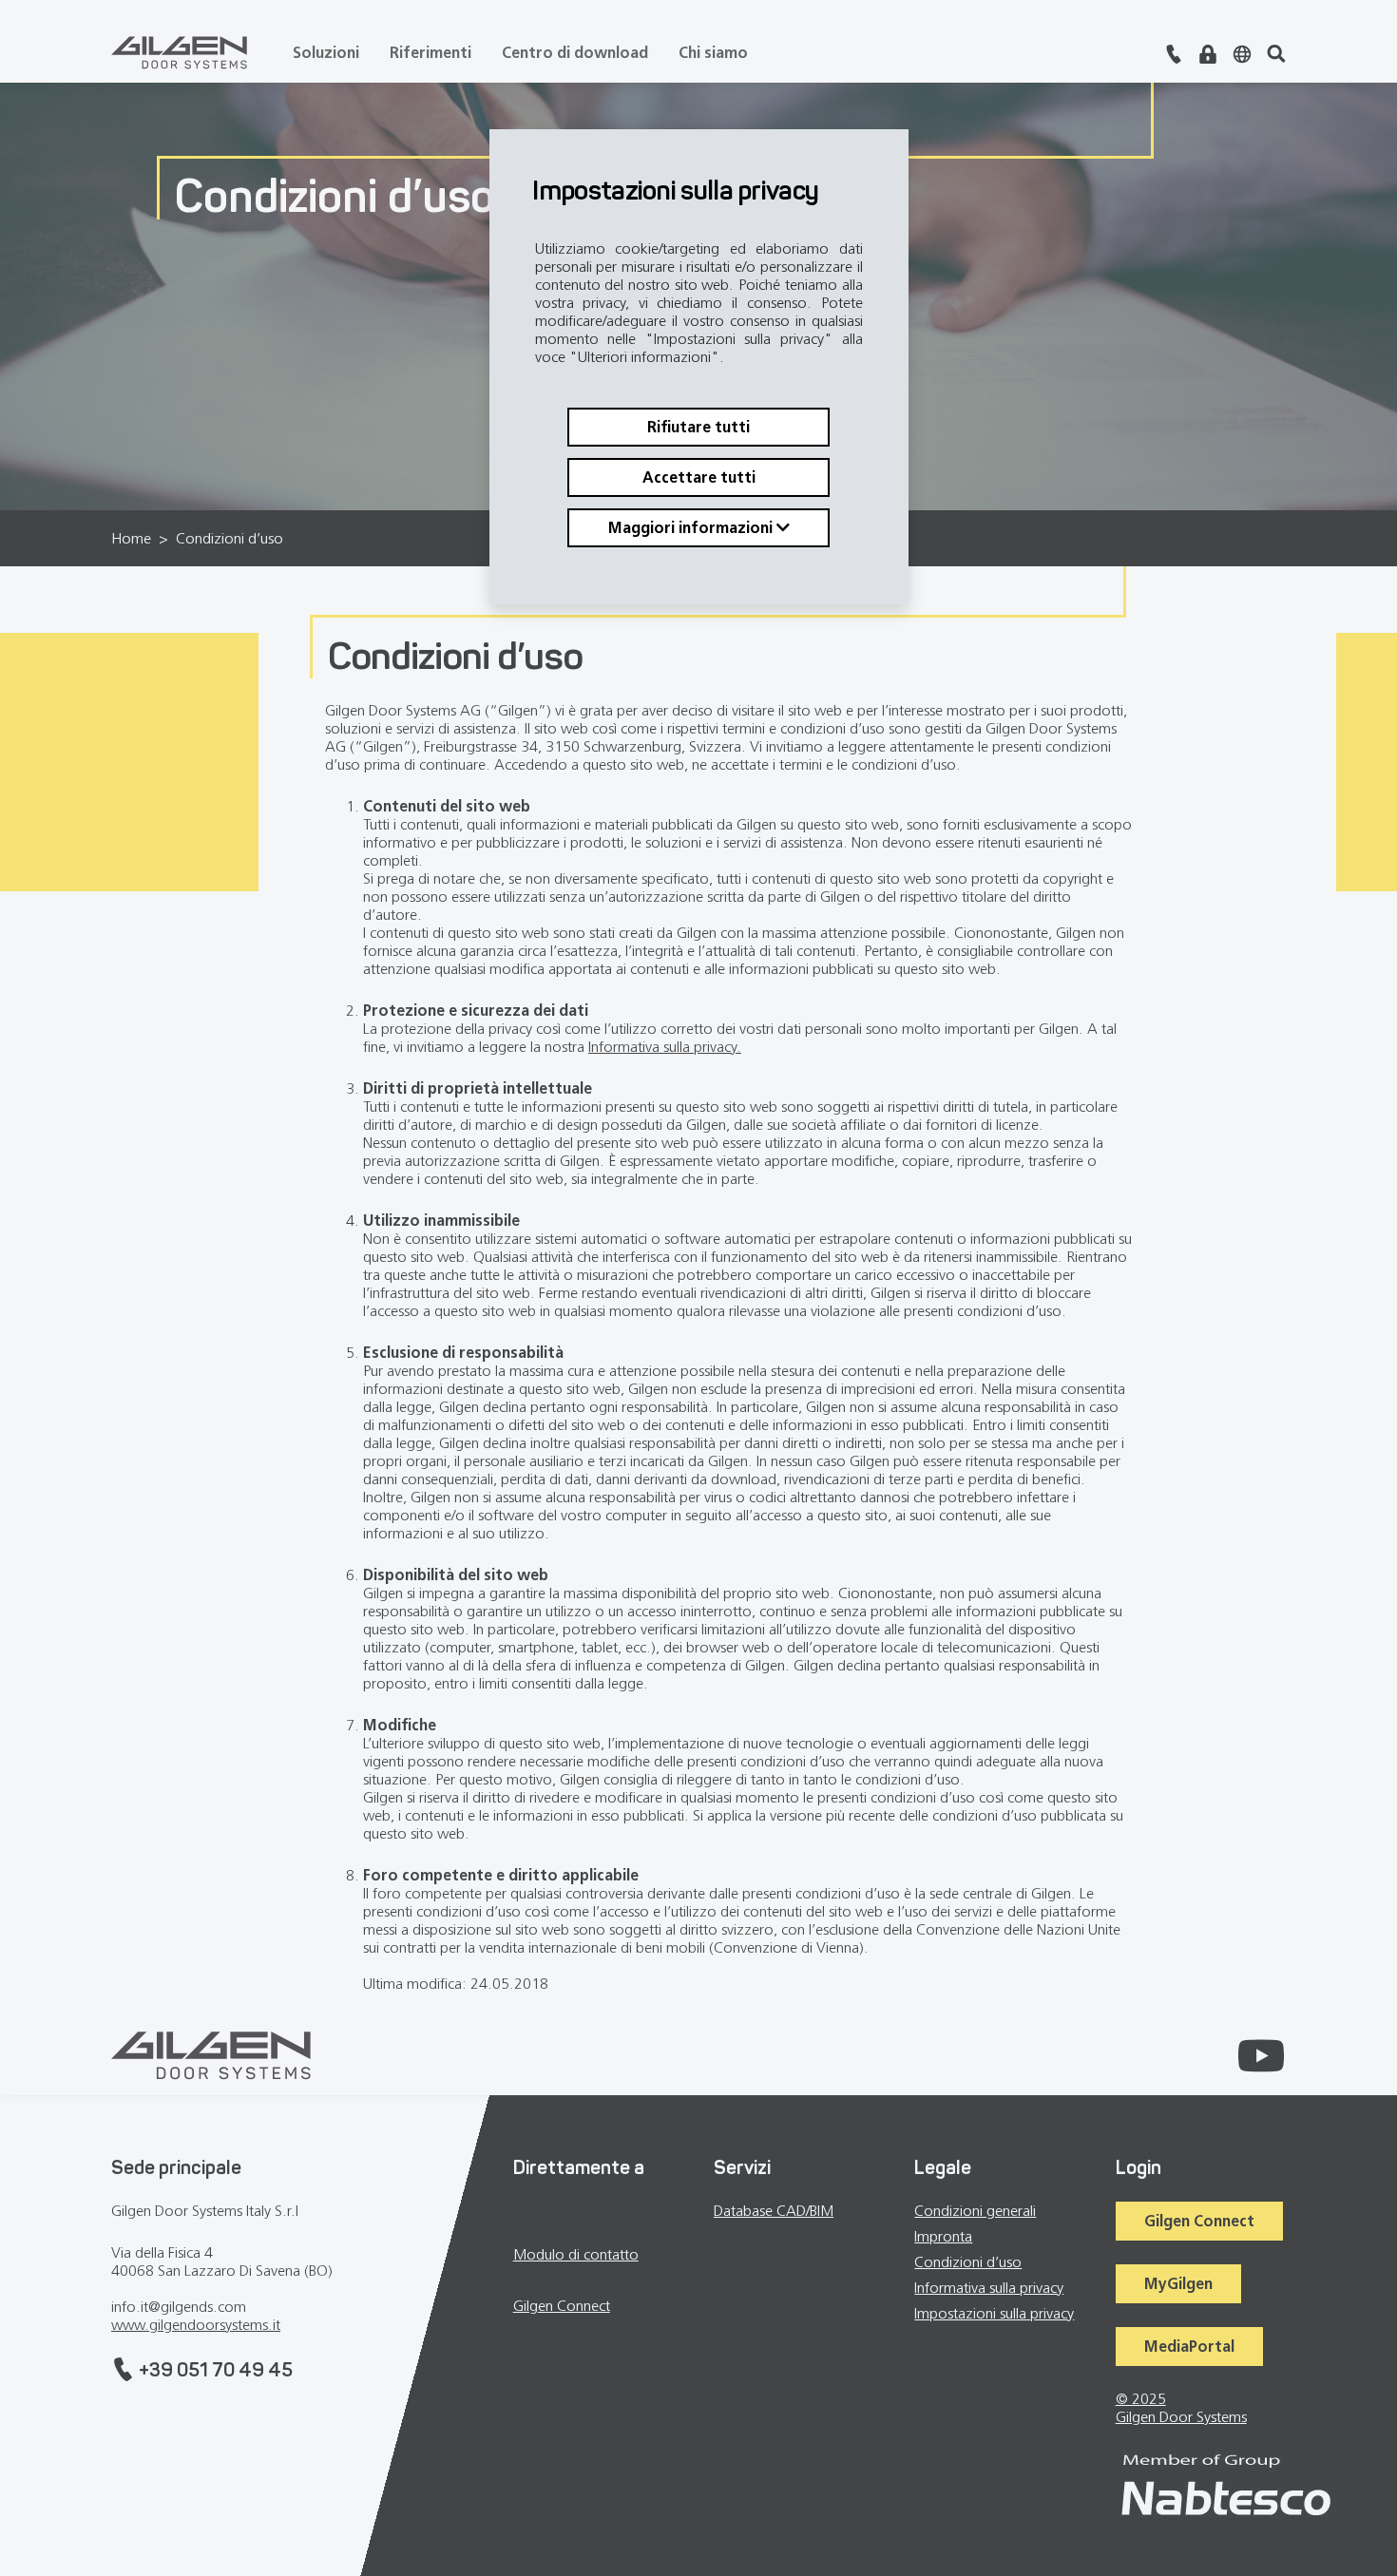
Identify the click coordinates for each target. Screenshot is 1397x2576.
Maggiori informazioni (692, 528)
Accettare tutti (699, 477)
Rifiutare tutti (698, 427)
